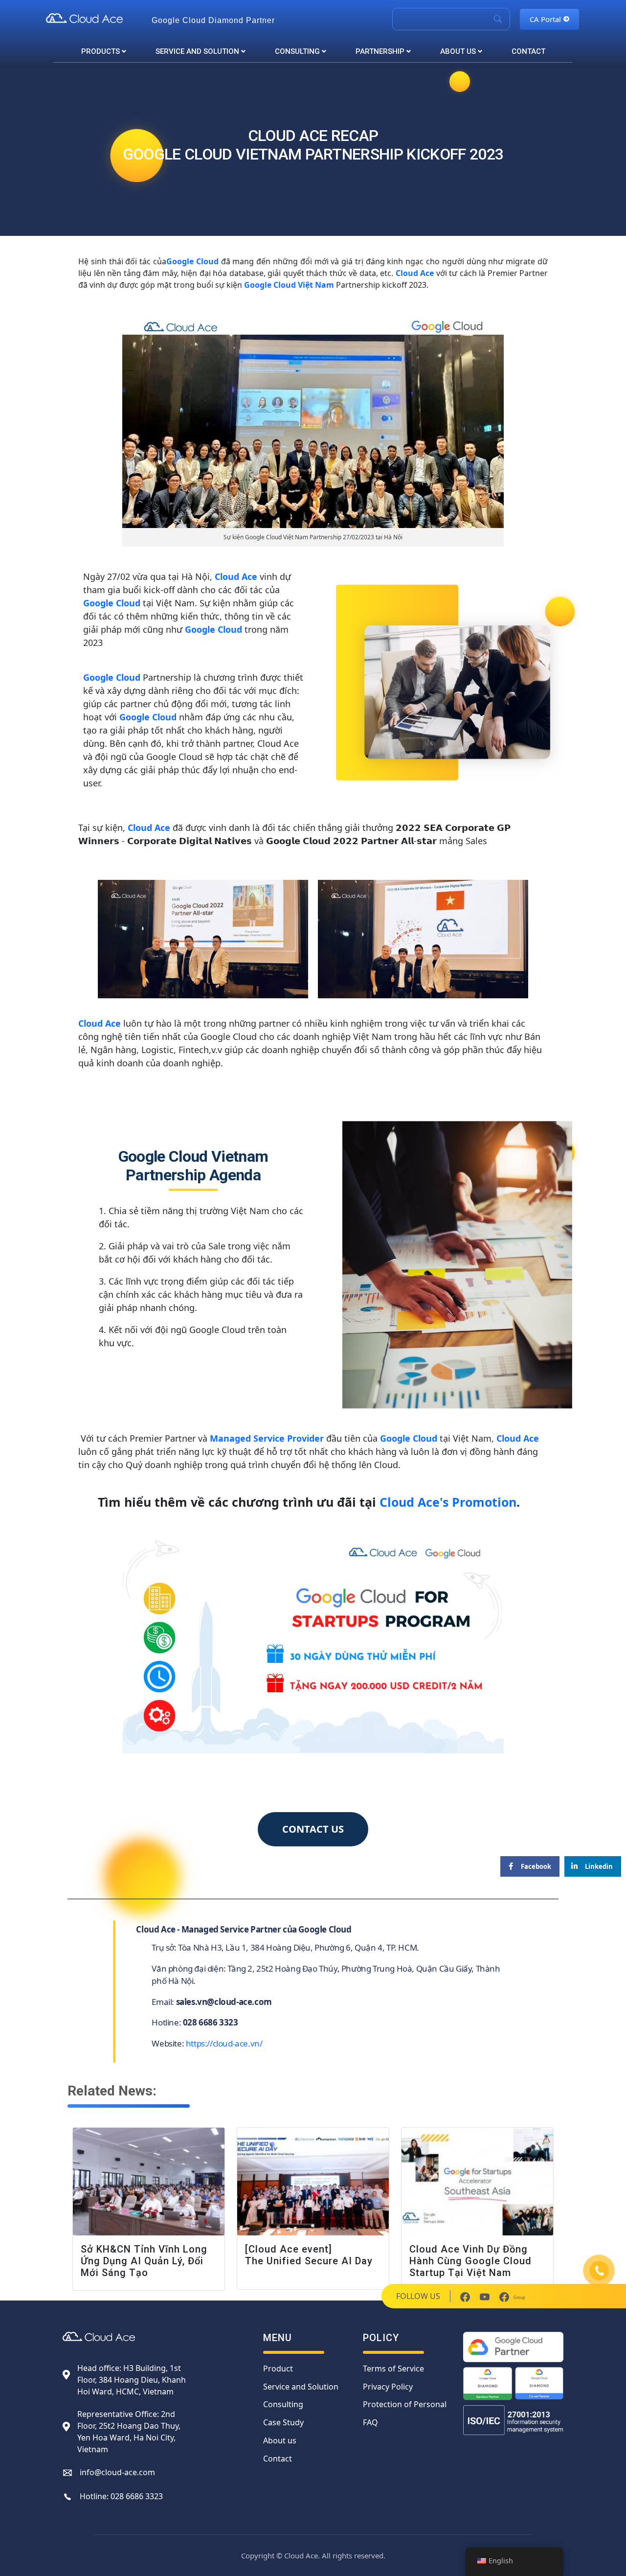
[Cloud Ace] (94, 18)
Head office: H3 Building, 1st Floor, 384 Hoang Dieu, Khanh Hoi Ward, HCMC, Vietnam (132, 2380)
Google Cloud (192, 261)
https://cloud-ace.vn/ (224, 2043)
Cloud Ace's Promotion (448, 1502)
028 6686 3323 (137, 2496)
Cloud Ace (415, 273)
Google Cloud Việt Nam (288, 285)
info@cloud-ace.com (117, 2472)
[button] (313, 1829)
